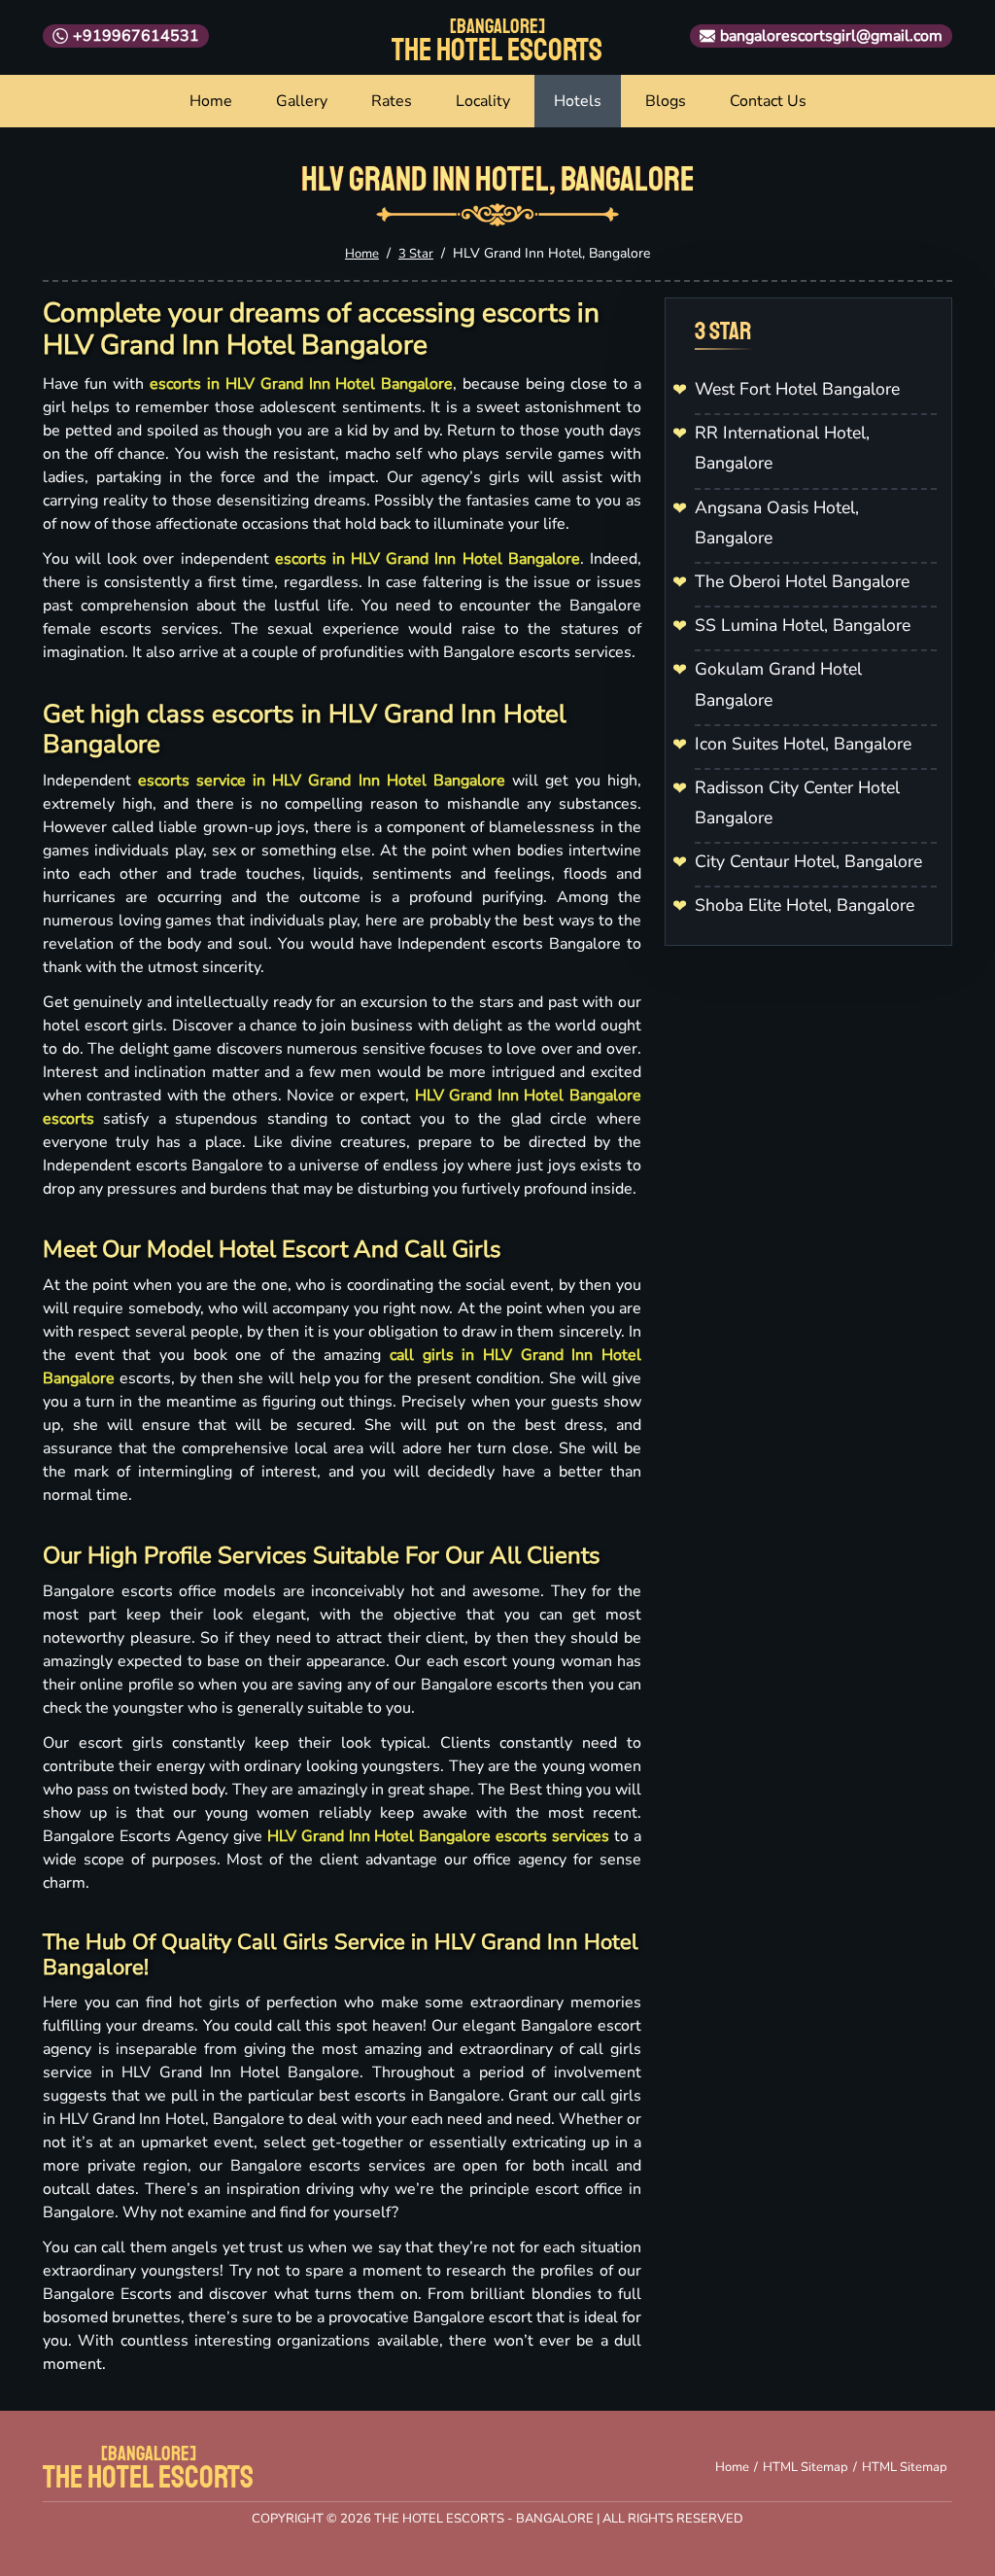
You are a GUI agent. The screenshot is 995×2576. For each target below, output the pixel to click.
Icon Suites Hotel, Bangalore (803, 744)
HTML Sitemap (806, 2467)
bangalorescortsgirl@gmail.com (831, 36)
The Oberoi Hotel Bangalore (802, 581)
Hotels (578, 101)
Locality (483, 101)
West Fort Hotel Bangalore (797, 389)
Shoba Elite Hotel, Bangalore (805, 905)
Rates (392, 101)
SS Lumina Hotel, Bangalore (803, 625)
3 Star (416, 254)
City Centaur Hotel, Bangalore (808, 861)
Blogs (666, 101)
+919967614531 (136, 36)
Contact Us (768, 101)
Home (211, 101)
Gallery (302, 101)
